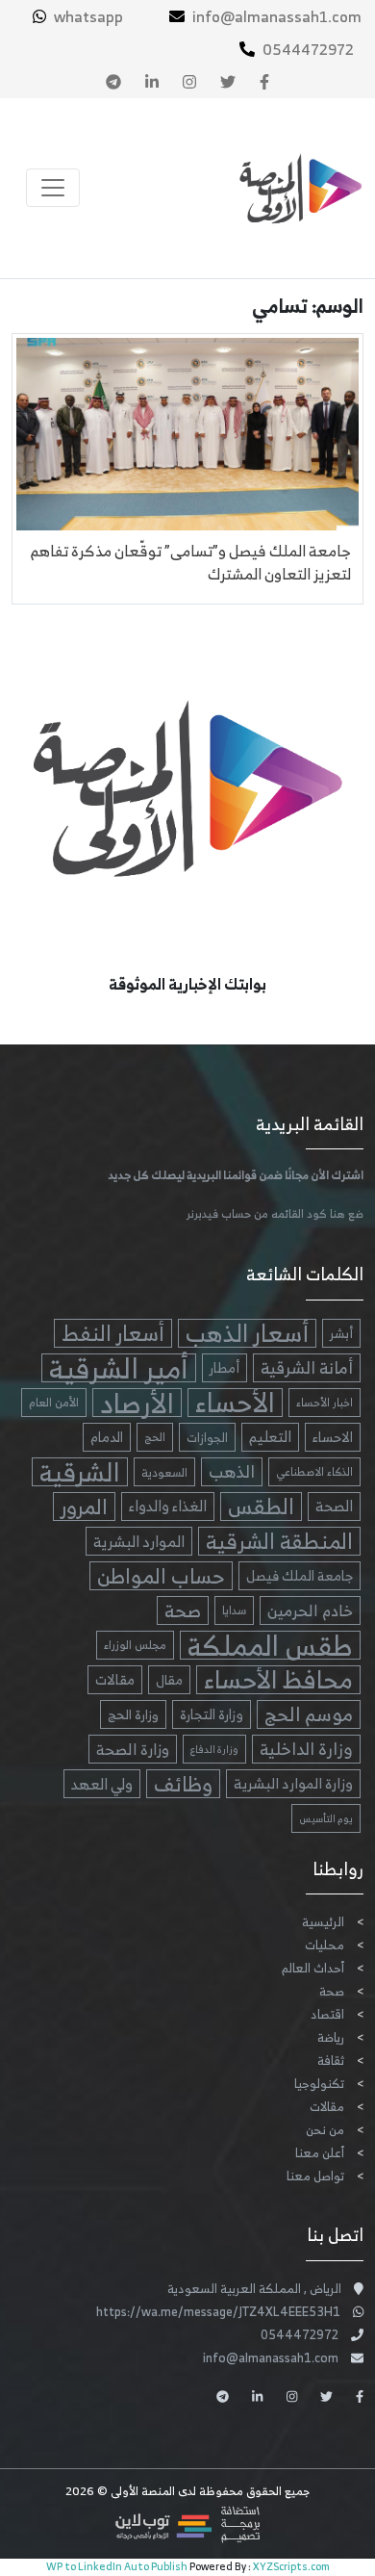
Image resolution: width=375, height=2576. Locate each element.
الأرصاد (137, 1403)
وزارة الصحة (133, 1749)
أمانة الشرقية (307, 1368)
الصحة (334, 1506)
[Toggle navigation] (53, 188)
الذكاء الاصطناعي (314, 1472)
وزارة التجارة (212, 1714)
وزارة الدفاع (214, 1749)
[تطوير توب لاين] (187, 2524)
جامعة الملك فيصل (300, 1575)
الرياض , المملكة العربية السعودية (254, 2289)
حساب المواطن (161, 1576)
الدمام (107, 1437)
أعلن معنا (320, 2153)
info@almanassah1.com (277, 16)
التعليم (270, 1437)
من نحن (325, 2130)
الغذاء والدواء (168, 1506)
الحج (155, 1437)
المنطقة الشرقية (279, 1541)
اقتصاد (327, 2014)
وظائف (183, 1784)
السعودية (164, 1472)
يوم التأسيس (326, 1818)
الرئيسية (323, 1922)
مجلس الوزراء (135, 1645)
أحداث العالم (313, 1968)
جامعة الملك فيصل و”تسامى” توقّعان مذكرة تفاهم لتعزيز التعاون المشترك (191, 562)
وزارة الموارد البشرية (293, 1783)
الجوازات (207, 1437)
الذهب (232, 1472)
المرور (84, 1507)
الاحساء (333, 1437)
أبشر (341, 1333)
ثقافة (331, 2061)
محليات (325, 1945)
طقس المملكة (270, 1645)
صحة (183, 1610)
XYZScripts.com (291, 2566)
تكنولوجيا (319, 2084)
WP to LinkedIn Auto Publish (117, 2566)
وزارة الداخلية (306, 1749)
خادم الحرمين (310, 1610)
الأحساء (235, 1403)
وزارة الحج (133, 1714)
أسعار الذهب (247, 1333)
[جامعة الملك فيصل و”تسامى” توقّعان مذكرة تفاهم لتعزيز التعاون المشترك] (187, 431)
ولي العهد (102, 1784)
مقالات (115, 1679)
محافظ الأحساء (278, 1680)
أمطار (225, 1367)
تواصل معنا (315, 2176)
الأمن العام (54, 1402)
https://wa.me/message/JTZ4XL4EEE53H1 (218, 2312)
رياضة (331, 2037)
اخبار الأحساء (325, 1403)
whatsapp (88, 16)
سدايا (234, 1610)
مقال (169, 1680)
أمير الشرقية (119, 1368)
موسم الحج (309, 1714)
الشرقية (80, 1472)
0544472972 (308, 49)
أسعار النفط (113, 1333)
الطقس (261, 1507)
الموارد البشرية (139, 1541)
